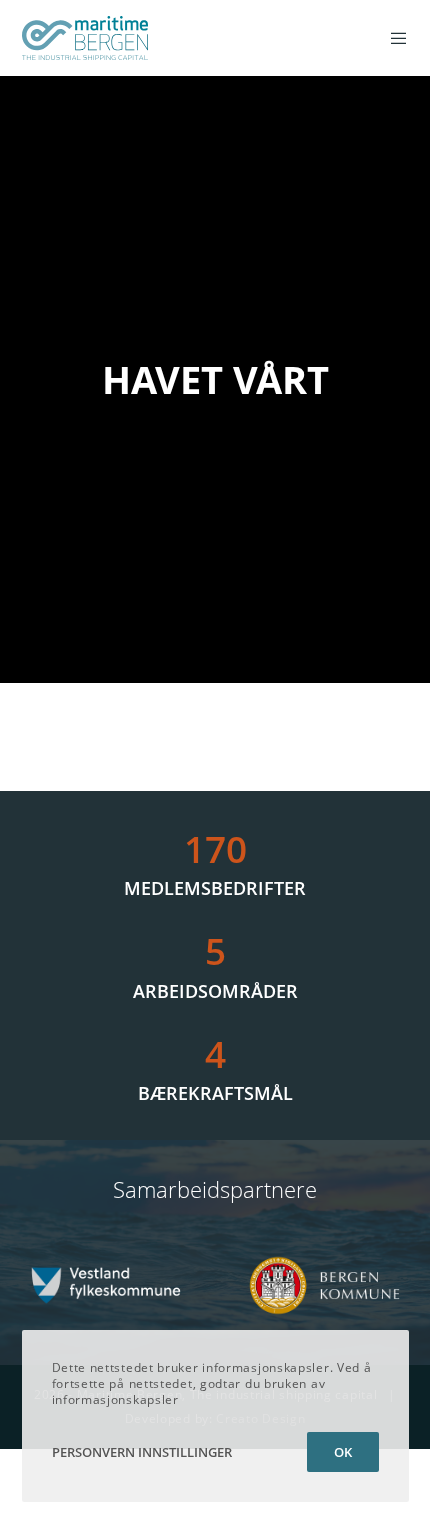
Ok (343, 1452)
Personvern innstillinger (142, 1452)
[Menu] (392, 38)
